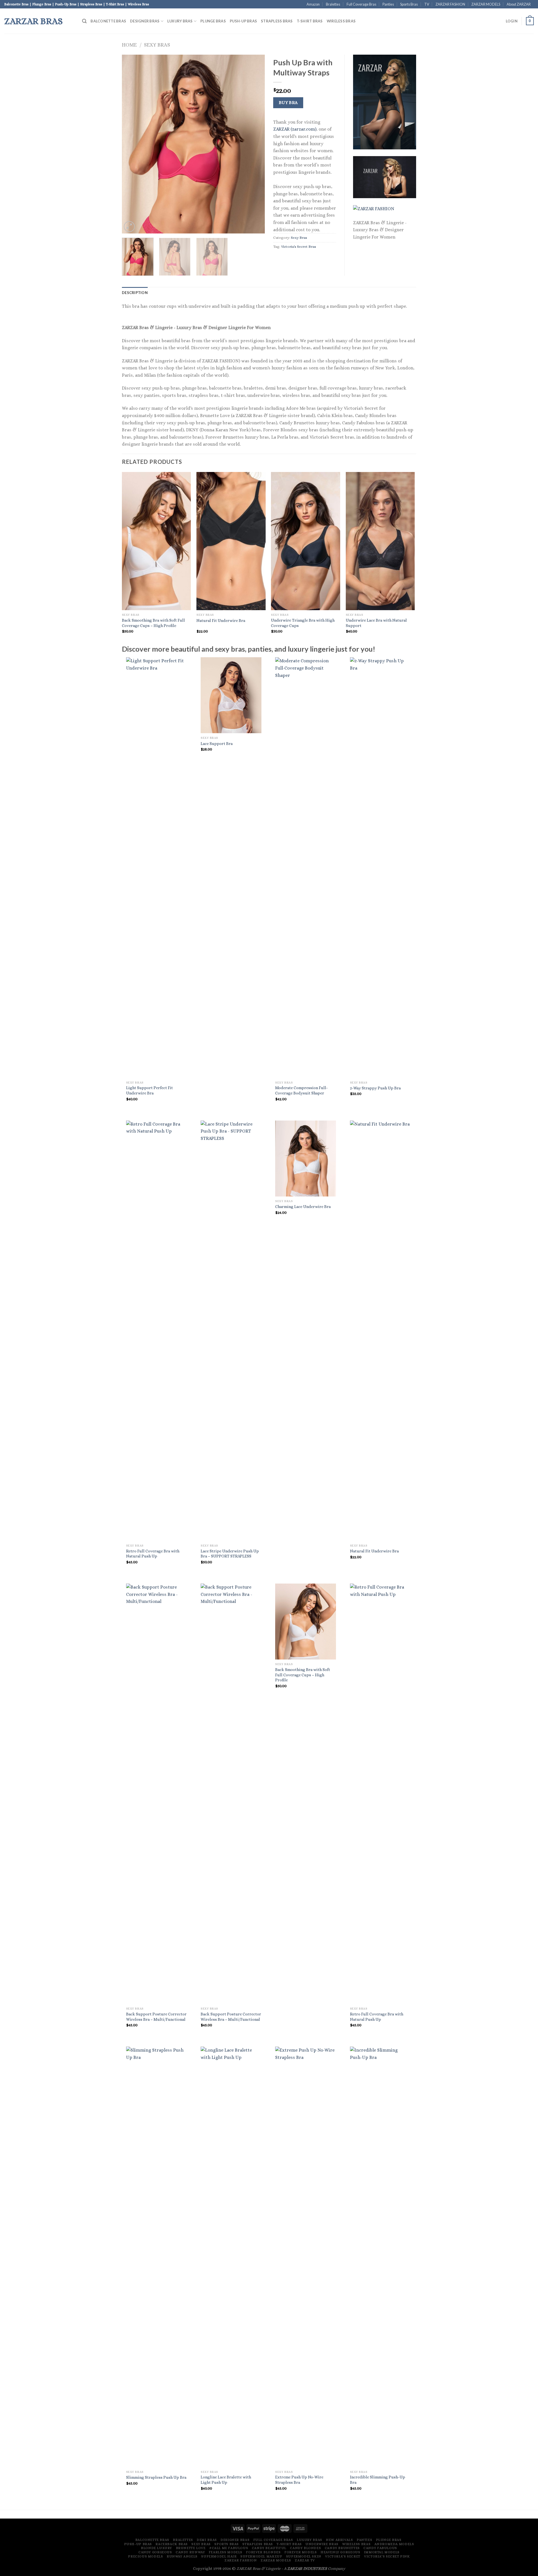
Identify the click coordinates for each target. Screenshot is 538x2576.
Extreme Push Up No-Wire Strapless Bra (299, 2480)
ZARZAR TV (305, 2560)
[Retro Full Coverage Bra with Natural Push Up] (156, 1331)
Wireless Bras (341, 21)
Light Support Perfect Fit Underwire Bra (149, 1090)
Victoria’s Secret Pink (387, 2556)
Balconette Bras (108, 21)
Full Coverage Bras (361, 4)
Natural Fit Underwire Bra (221, 621)
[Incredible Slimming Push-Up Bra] (380, 2257)
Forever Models (301, 2552)
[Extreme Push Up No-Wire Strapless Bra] (306, 2257)
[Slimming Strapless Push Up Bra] (156, 2257)
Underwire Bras (322, 2544)
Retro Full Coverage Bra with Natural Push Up (153, 1554)
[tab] (135, 293)
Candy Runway (190, 2552)
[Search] (84, 21)
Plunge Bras (213, 21)
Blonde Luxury (156, 2548)
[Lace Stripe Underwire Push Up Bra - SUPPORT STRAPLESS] (231, 1331)
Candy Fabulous (380, 2548)
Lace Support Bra (217, 744)
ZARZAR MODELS (486, 4)
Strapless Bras (277, 21)
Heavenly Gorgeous (340, 2552)
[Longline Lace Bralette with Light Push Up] (231, 2257)
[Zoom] (129, 227)
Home (129, 45)
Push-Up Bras (243, 21)
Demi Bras (207, 2540)
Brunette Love (191, 2548)
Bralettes (333, 4)
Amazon (313, 4)
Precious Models (145, 2556)
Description (135, 293)
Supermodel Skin (304, 2556)
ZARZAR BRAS (33, 21)
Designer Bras (145, 21)
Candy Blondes (305, 2548)
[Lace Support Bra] (231, 695)
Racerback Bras (172, 2544)
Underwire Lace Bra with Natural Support (376, 623)
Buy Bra (288, 103)
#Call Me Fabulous (229, 2548)
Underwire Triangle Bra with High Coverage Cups (303, 623)
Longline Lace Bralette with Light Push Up (226, 2480)
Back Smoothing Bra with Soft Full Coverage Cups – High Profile (153, 623)
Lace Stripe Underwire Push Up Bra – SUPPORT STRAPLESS (230, 1554)
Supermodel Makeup (261, 2556)
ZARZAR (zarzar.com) (295, 129)
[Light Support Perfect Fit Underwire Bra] (156, 867)
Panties (388, 4)
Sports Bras (409, 4)
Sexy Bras (157, 45)
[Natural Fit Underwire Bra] (380, 1331)
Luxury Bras (180, 21)
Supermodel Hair (219, 2556)
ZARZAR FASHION (450, 4)
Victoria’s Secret (343, 2556)
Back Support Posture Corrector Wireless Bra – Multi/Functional (156, 2017)
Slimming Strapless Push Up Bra (156, 2477)
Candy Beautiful (269, 2548)
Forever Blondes (263, 2552)
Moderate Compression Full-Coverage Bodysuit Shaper (302, 1090)
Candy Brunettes (342, 2548)
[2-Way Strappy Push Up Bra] (380, 867)
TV (427, 4)
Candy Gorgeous (155, 2552)
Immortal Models (382, 2552)
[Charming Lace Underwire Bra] (306, 1159)
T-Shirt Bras (310, 21)
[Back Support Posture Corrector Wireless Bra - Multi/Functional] (156, 1794)
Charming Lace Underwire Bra (303, 1207)
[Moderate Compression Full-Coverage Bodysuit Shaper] (306, 867)
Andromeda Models (394, 2544)
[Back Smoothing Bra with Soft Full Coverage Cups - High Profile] (306, 1622)
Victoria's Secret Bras (299, 247)
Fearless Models (226, 2552)
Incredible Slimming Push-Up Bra (378, 2480)
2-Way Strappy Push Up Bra (375, 1088)
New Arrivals (339, 2540)
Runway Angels (182, 2556)
